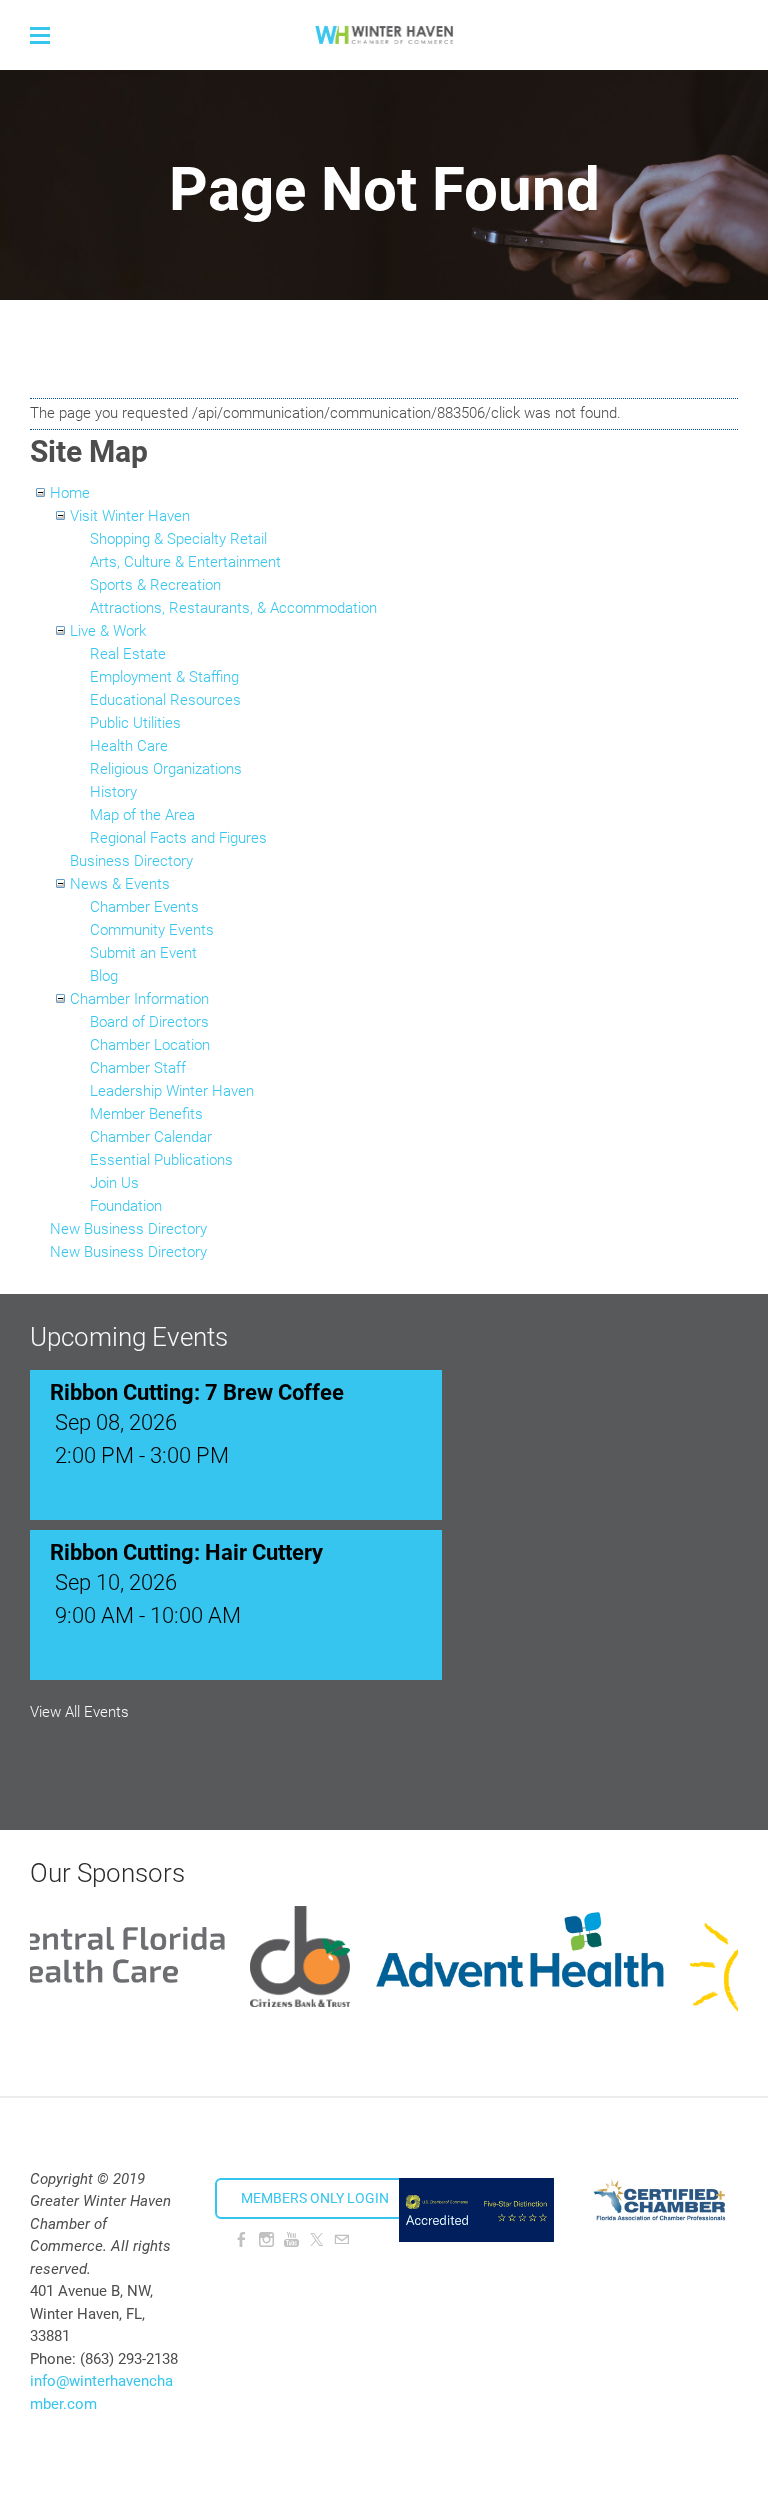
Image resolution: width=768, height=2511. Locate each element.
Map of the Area (142, 815)
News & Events (120, 884)
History (113, 792)
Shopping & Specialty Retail (178, 539)
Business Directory (131, 861)
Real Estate (128, 654)
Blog (104, 976)
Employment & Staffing (164, 677)
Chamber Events (144, 907)
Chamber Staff (138, 1068)
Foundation (126, 1206)
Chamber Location (150, 1045)
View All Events (79, 1712)
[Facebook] (241, 2240)
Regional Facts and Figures (178, 838)
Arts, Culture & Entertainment (185, 562)
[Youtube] (291, 2240)
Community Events (152, 930)
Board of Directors (149, 1022)
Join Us (114, 1183)
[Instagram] (266, 2240)
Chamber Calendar (151, 1137)
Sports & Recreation (155, 585)
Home (70, 493)
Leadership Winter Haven (172, 1091)
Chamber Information (139, 999)
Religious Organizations (166, 769)
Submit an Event (143, 953)
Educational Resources (165, 700)
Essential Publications (161, 1160)
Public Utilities (135, 723)
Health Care (129, 746)
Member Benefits (146, 1114)
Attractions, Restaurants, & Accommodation (233, 608)
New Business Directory (128, 1229)
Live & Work (108, 631)
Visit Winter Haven (130, 516)
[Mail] (341, 2240)
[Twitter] (316, 2240)
